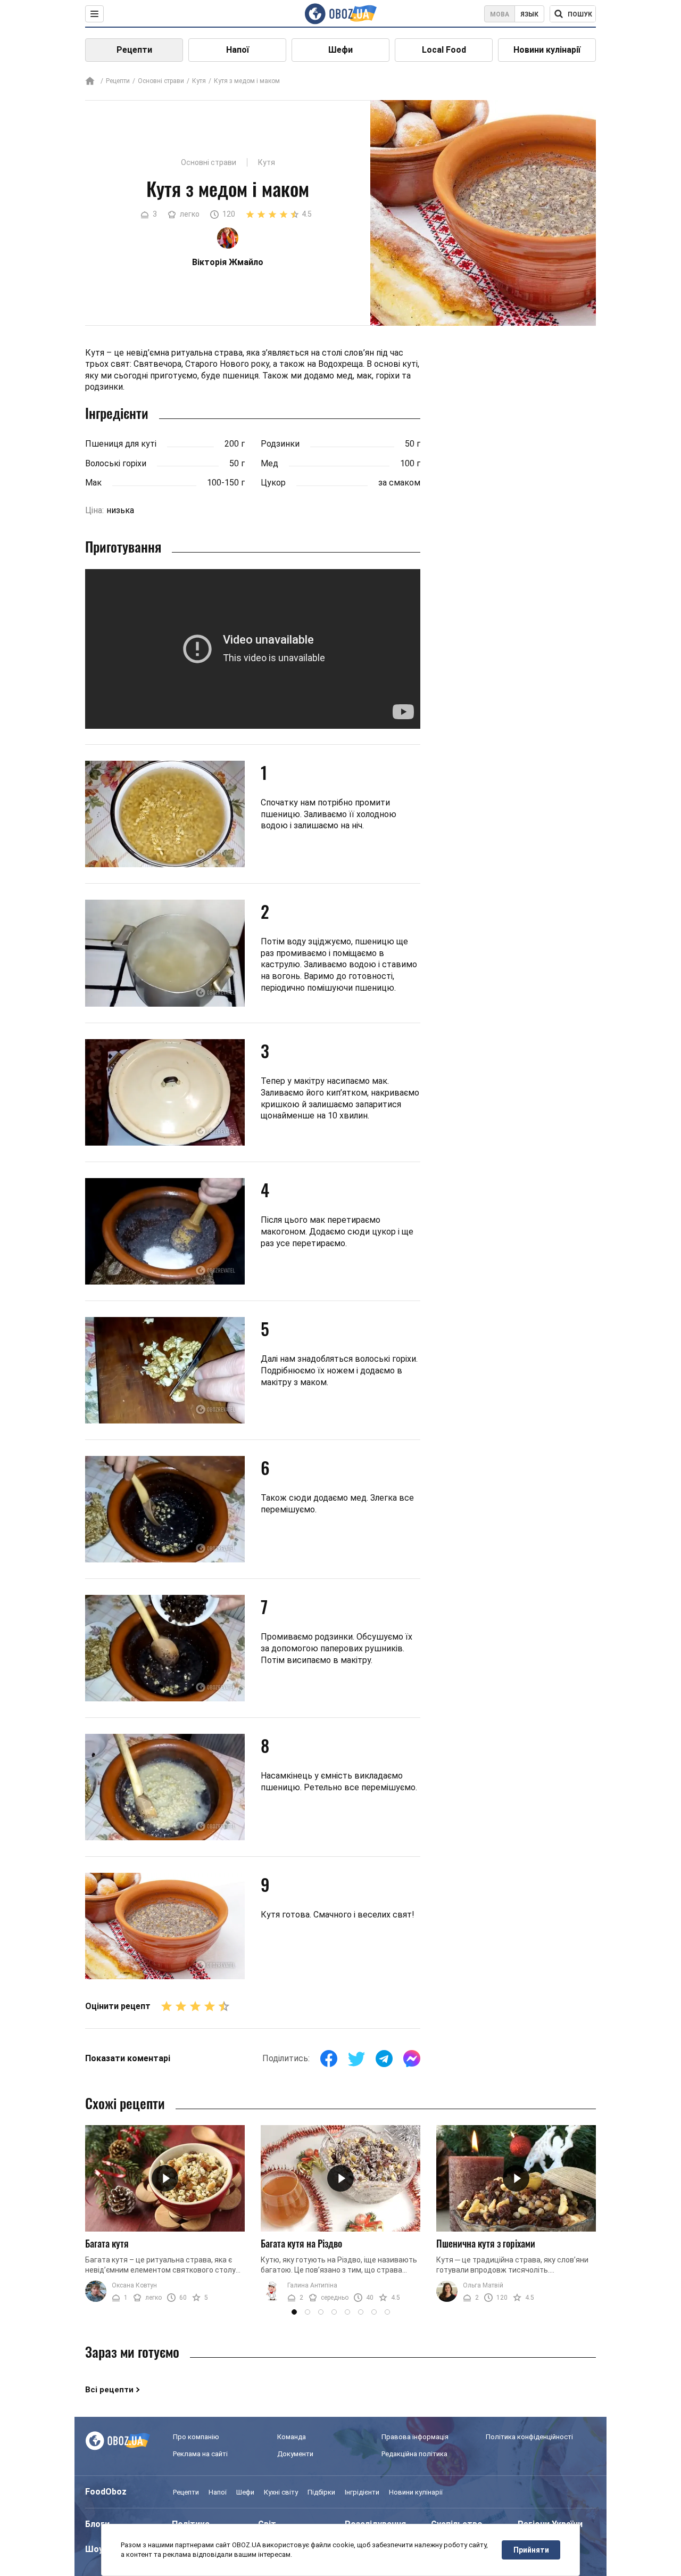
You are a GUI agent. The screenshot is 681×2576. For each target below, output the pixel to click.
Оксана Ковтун (134, 2285)
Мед (269, 463)
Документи (295, 2454)
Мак (93, 483)
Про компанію (196, 2437)
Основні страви (161, 81)
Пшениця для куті (121, 444)
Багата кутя (107, 2243)
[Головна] (90, 82)
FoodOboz (106, 2492)
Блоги (97, 2524)
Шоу (94, 2549)
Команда (292, 2437)
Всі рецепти (109, 2390)
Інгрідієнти (362, 2492)
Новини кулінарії (547, 50)
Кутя (199, 81)
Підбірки (321, 2492)
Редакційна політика (414, 2454)
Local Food (444, 50)
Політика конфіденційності (529, 2437)
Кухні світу (281, 2492)
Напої (238, 50)
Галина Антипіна (312, 2285)
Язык (529, 14)
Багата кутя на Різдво (301, 2243)
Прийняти (531, 2550)
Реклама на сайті (200, 2454)
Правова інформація (415, 2437)
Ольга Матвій (483, 2285)
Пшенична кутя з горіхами (486, 2243)
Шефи (340, 50)
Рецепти (134, 50)
